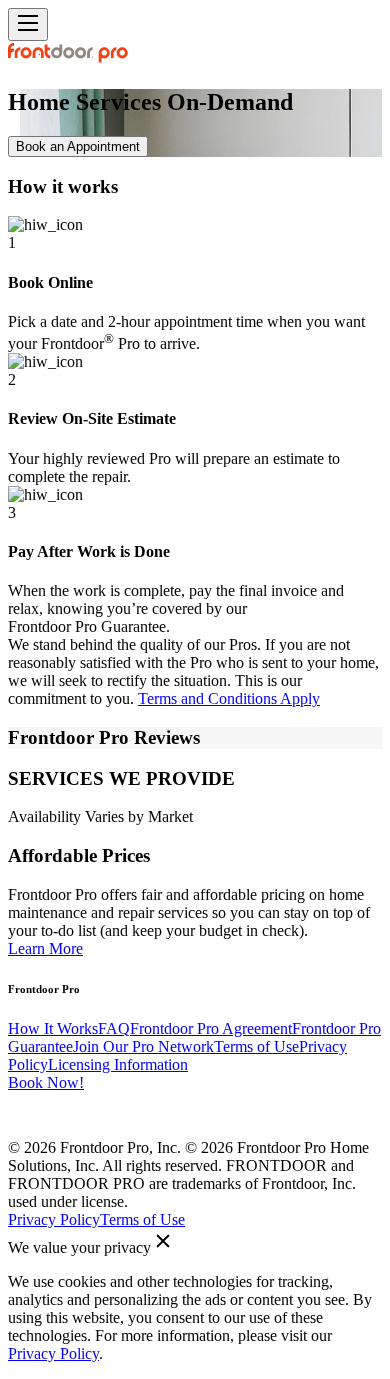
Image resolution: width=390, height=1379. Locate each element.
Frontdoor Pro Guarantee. (89, 626)
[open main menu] (28, 24)
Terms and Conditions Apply (229, 698)
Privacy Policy (54, 1219)
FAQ (114, 1028)
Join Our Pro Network (143, 1046)
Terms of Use (256, 1046)
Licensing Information (118, 1064)
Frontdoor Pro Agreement (211, 1028)
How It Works (53, 1028)
